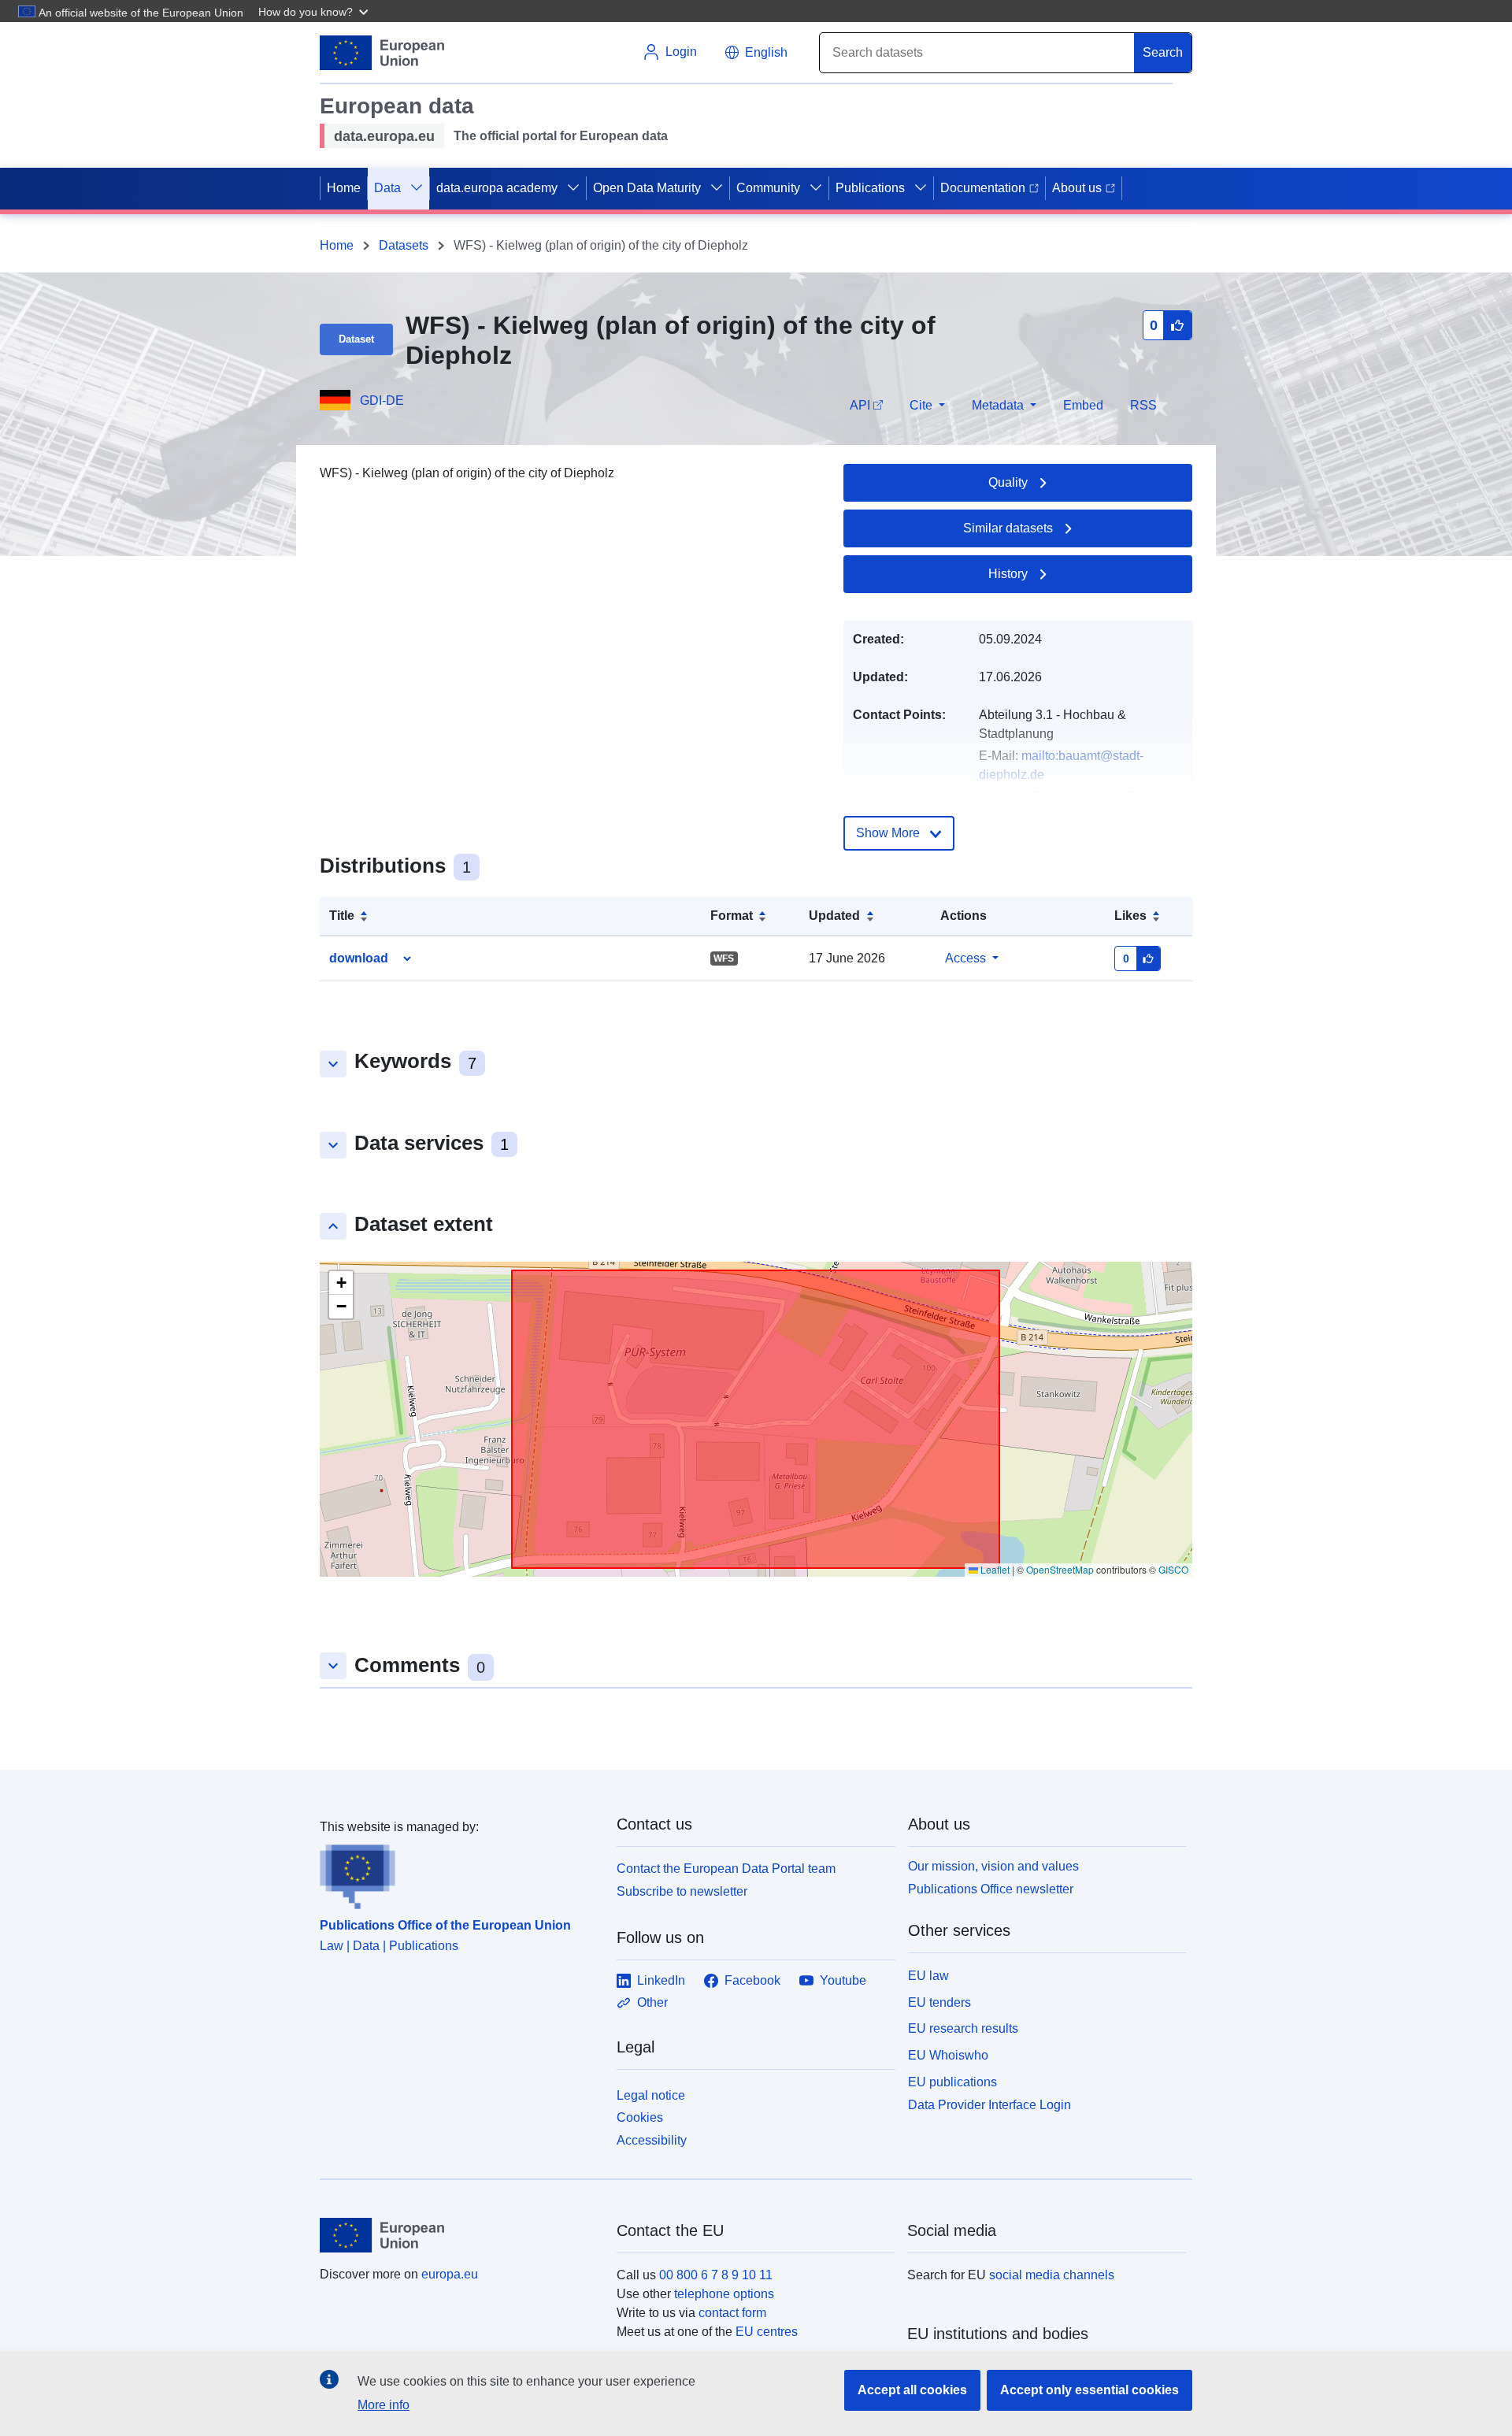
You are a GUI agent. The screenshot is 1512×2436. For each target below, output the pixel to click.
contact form (732, 2313)
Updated (834, 916)
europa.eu (450, 2274)
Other (652, 2002)
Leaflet (994, 1569)
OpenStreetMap (1060, 1569)
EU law (928, 1976)
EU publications (952, 2082)
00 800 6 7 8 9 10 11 (716, 2275)
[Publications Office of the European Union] (459, 1873)
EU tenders (939, 2002)
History (1008, 574)
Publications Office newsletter (991, 1889)
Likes (1130, 916)
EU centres (767, 2332)
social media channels (1052, 2275)
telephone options (724, 2294)
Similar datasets (1008, 528)
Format (732, 916)
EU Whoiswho (948, 2055)
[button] (315, 11)
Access (965, 958)
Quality (1008, 482)
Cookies (640, 2117)
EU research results (963, 2028)
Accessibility (652, 2140)
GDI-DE (382, 400)
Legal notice (651, 2095)
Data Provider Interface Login (989, 2104)
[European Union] (459, 2235)
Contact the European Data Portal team (726, 1869)
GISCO (1173, 1569)
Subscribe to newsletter (682, 1891)
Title (342, 916)
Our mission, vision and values (993, 1866)
